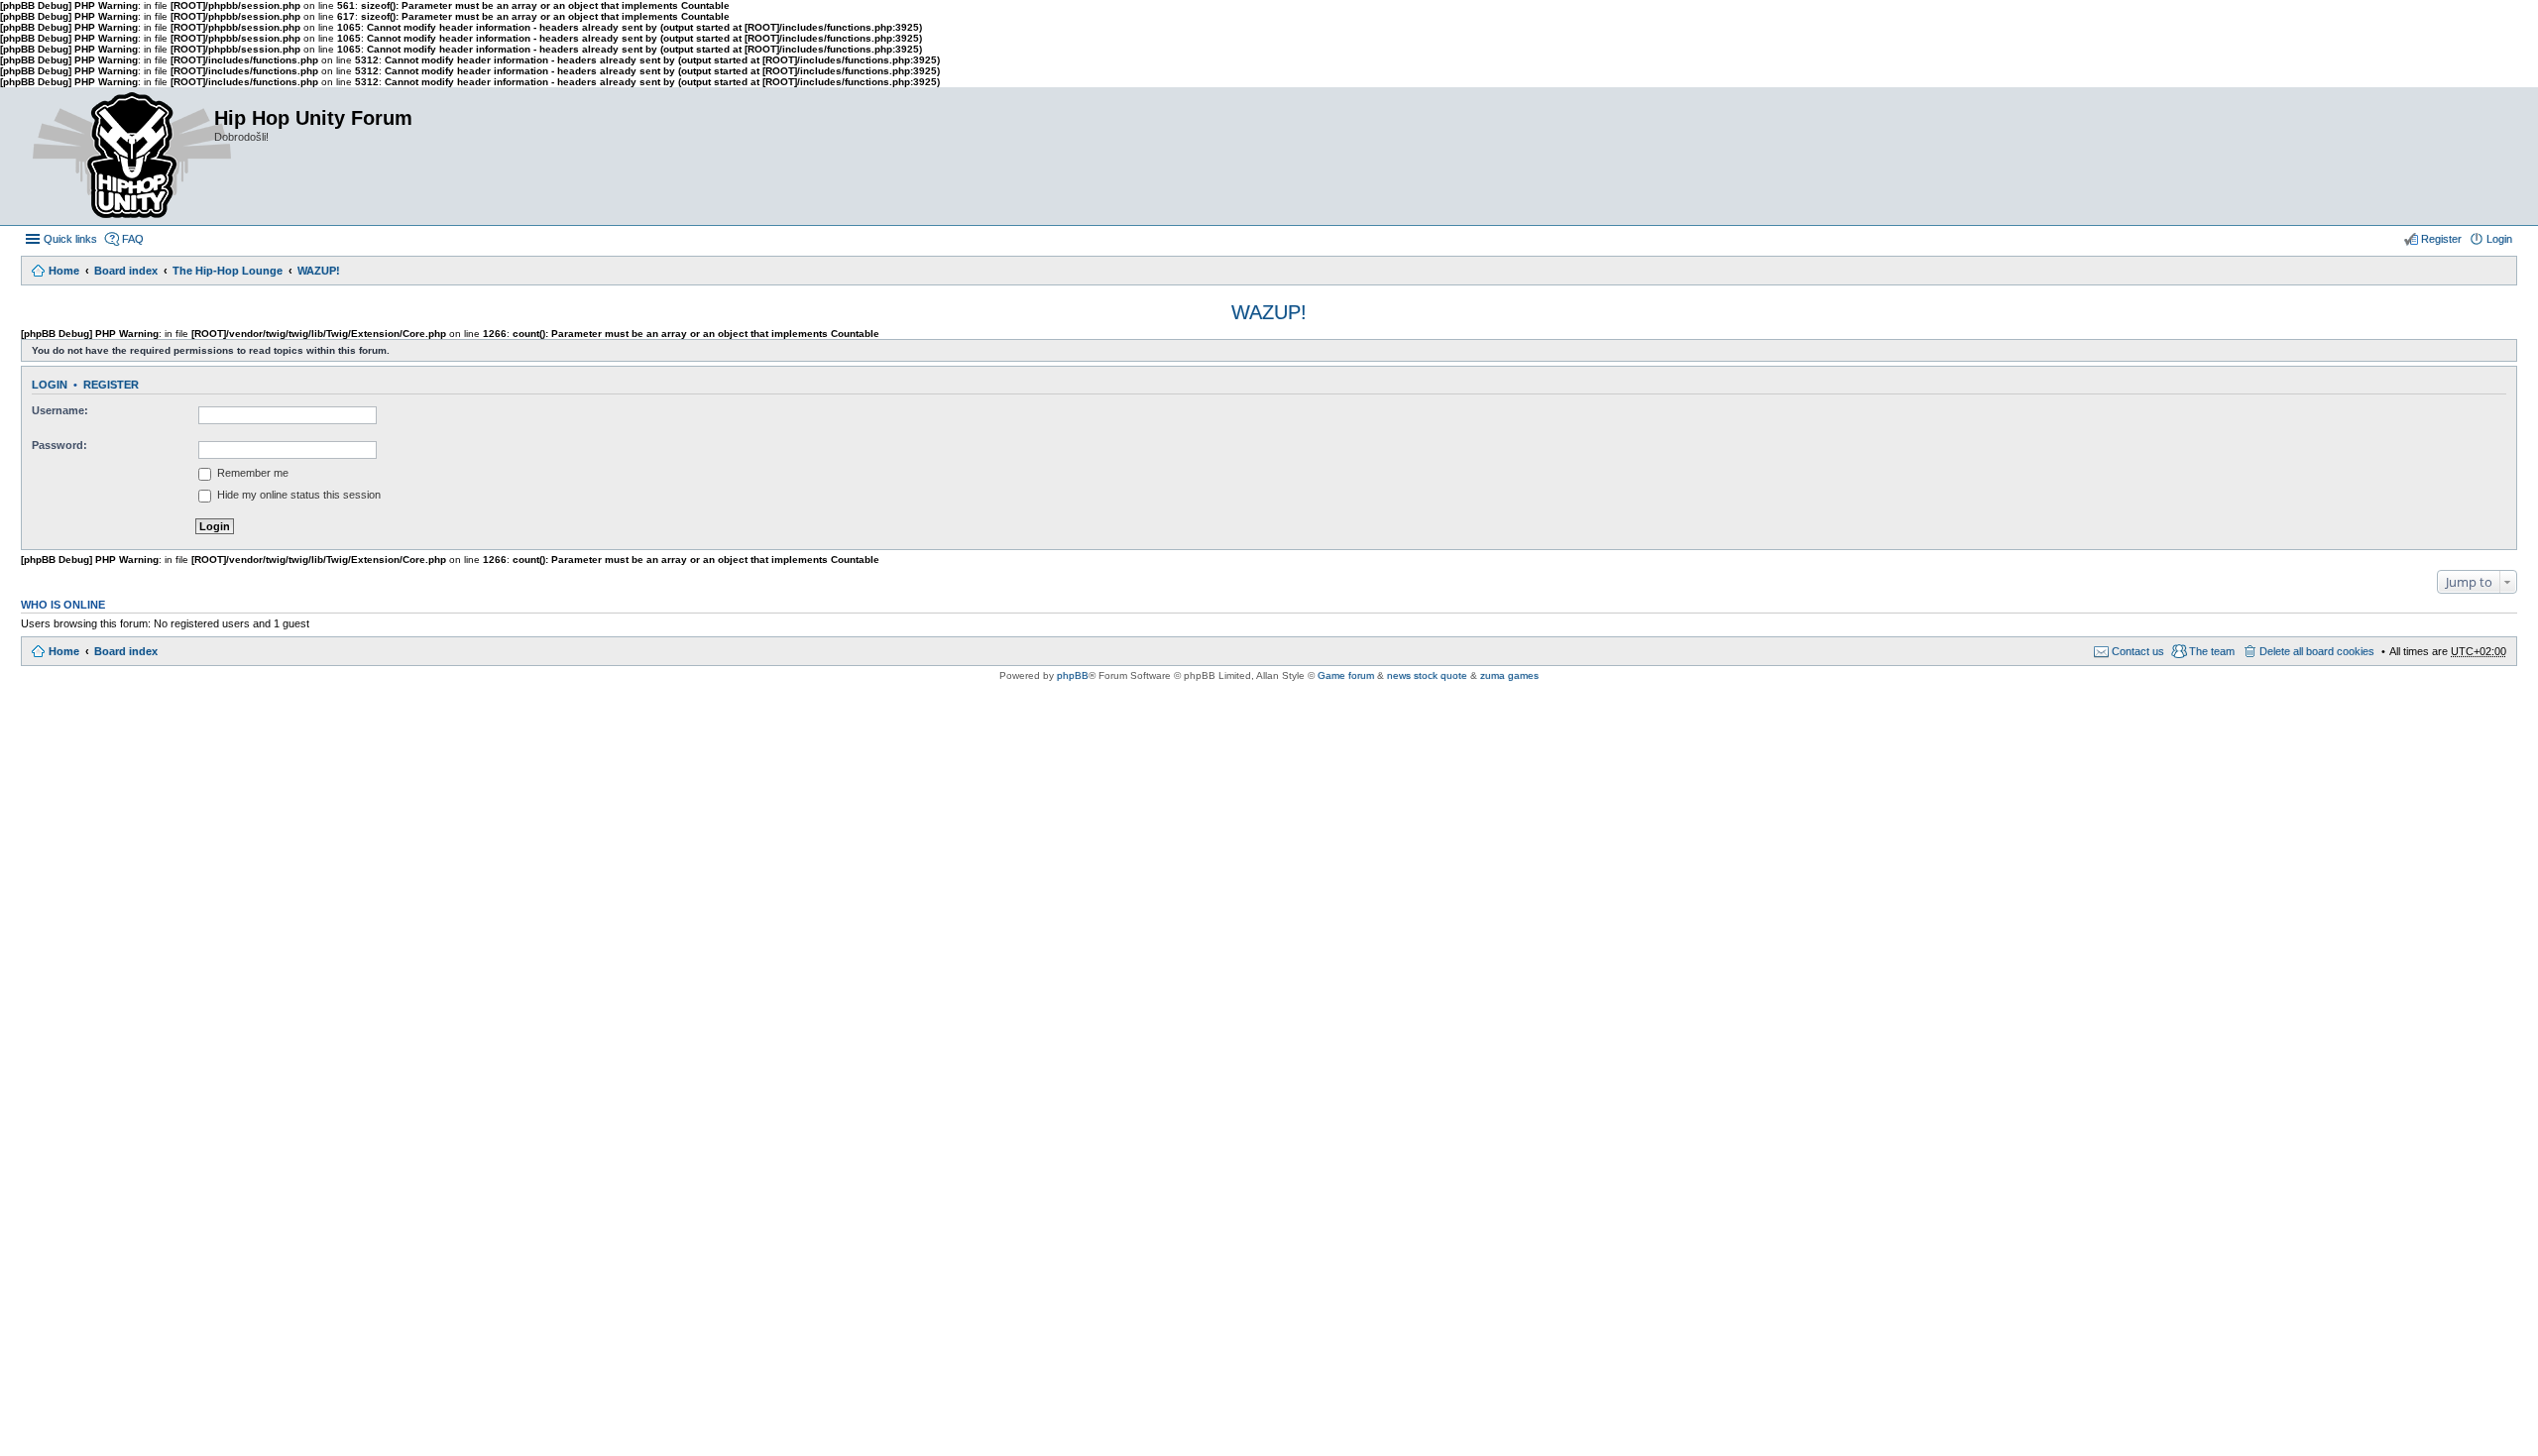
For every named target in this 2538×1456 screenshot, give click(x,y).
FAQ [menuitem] (133, 239)
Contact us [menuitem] (2138, 651)
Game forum (1346, 675)
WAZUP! (319, 271)
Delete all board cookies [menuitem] (2317, 651)
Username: (60, 410)
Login (50, 385)
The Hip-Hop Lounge (228, 271)
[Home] (117, 156)
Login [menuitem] (2499, 239)
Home (64, 271)
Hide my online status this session (297, 495)
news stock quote (1427, 675)
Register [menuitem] (2441, 239)
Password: (59, 445)
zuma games (1509, 675)
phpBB (1073, 675)
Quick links (70, 239)
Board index (126, 271)
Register (111, 385)
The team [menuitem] (2212, 651)
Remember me (251, 473)
